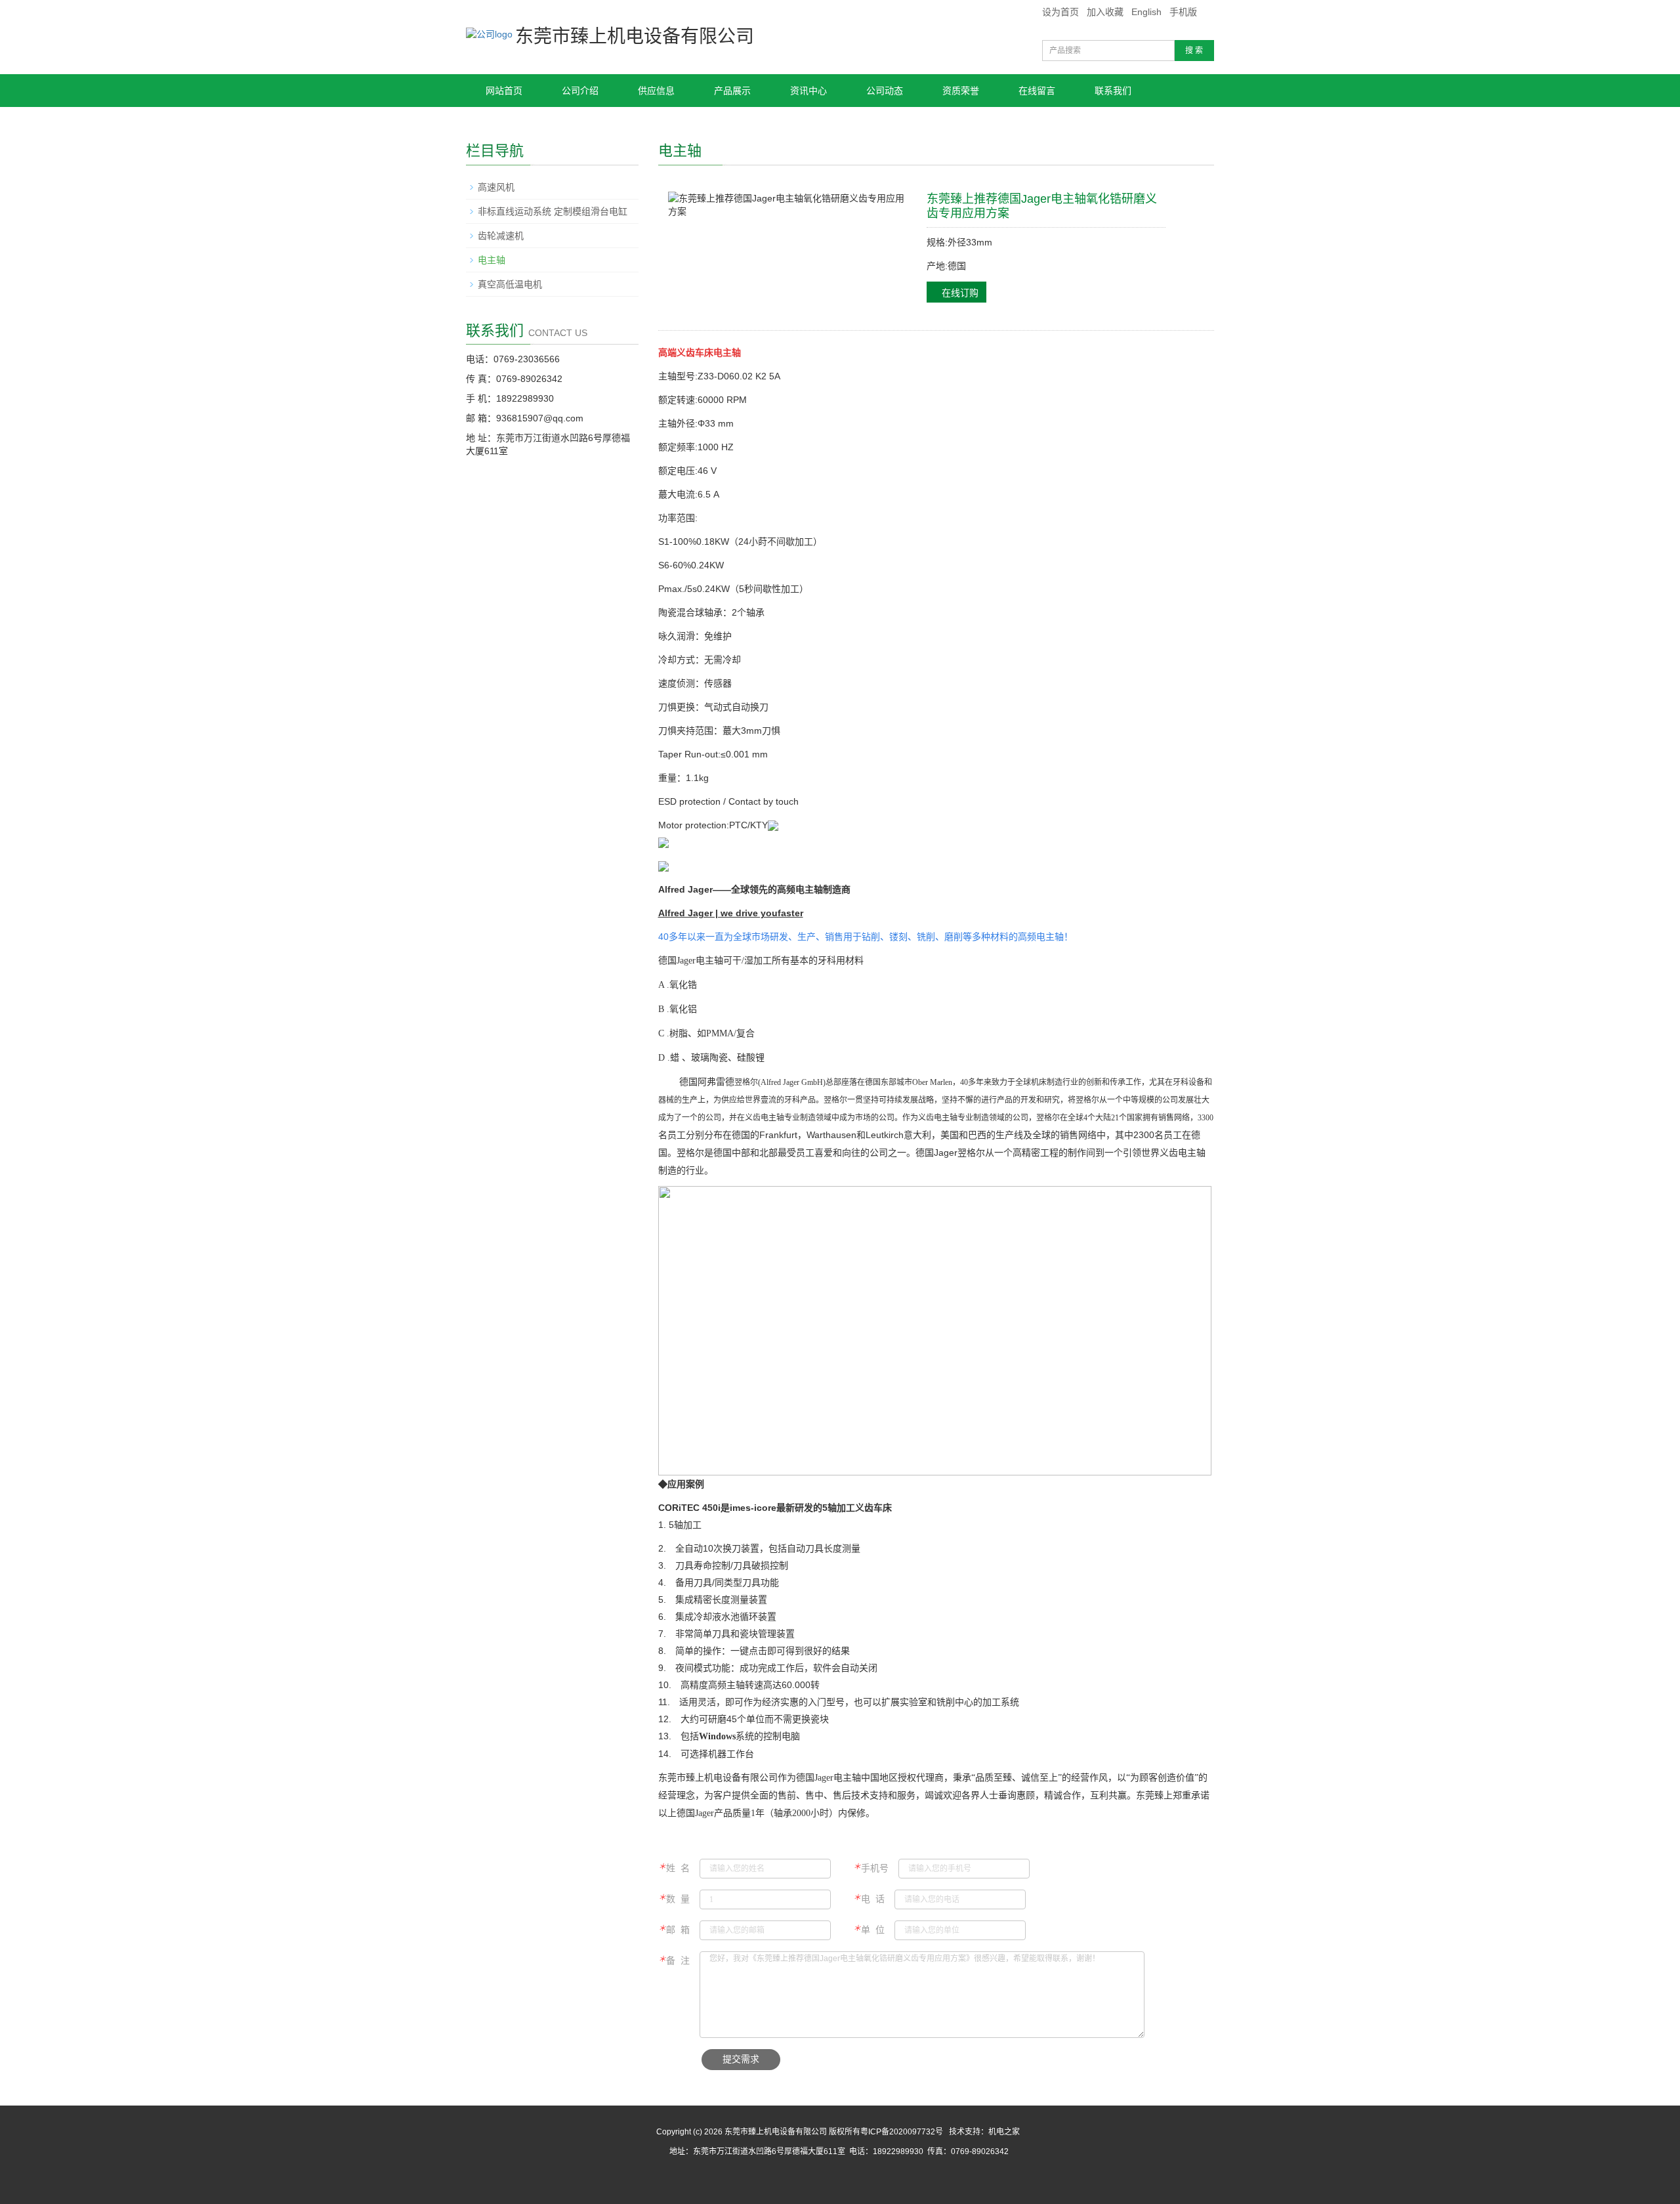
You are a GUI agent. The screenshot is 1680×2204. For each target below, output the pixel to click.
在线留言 (1037, 91)
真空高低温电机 (510, 284)
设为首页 (1060, 12)
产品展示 (732, 91)
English (1146, 12)
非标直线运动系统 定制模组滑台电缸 (553, 211)
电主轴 (492, 260)
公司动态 (885, 91)
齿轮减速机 (501, 236)
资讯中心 (808, 91)
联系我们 (1113, 91)
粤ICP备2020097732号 (902, 2132)
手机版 (1183, 12)
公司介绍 (580, 91)
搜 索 (1194, 51)
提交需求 (741, 2059)
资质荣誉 (961, 91)
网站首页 (504, 91)
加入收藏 (1105, 12)
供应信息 (656, 91)
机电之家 (1004, 2132)
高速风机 (496, 187)
